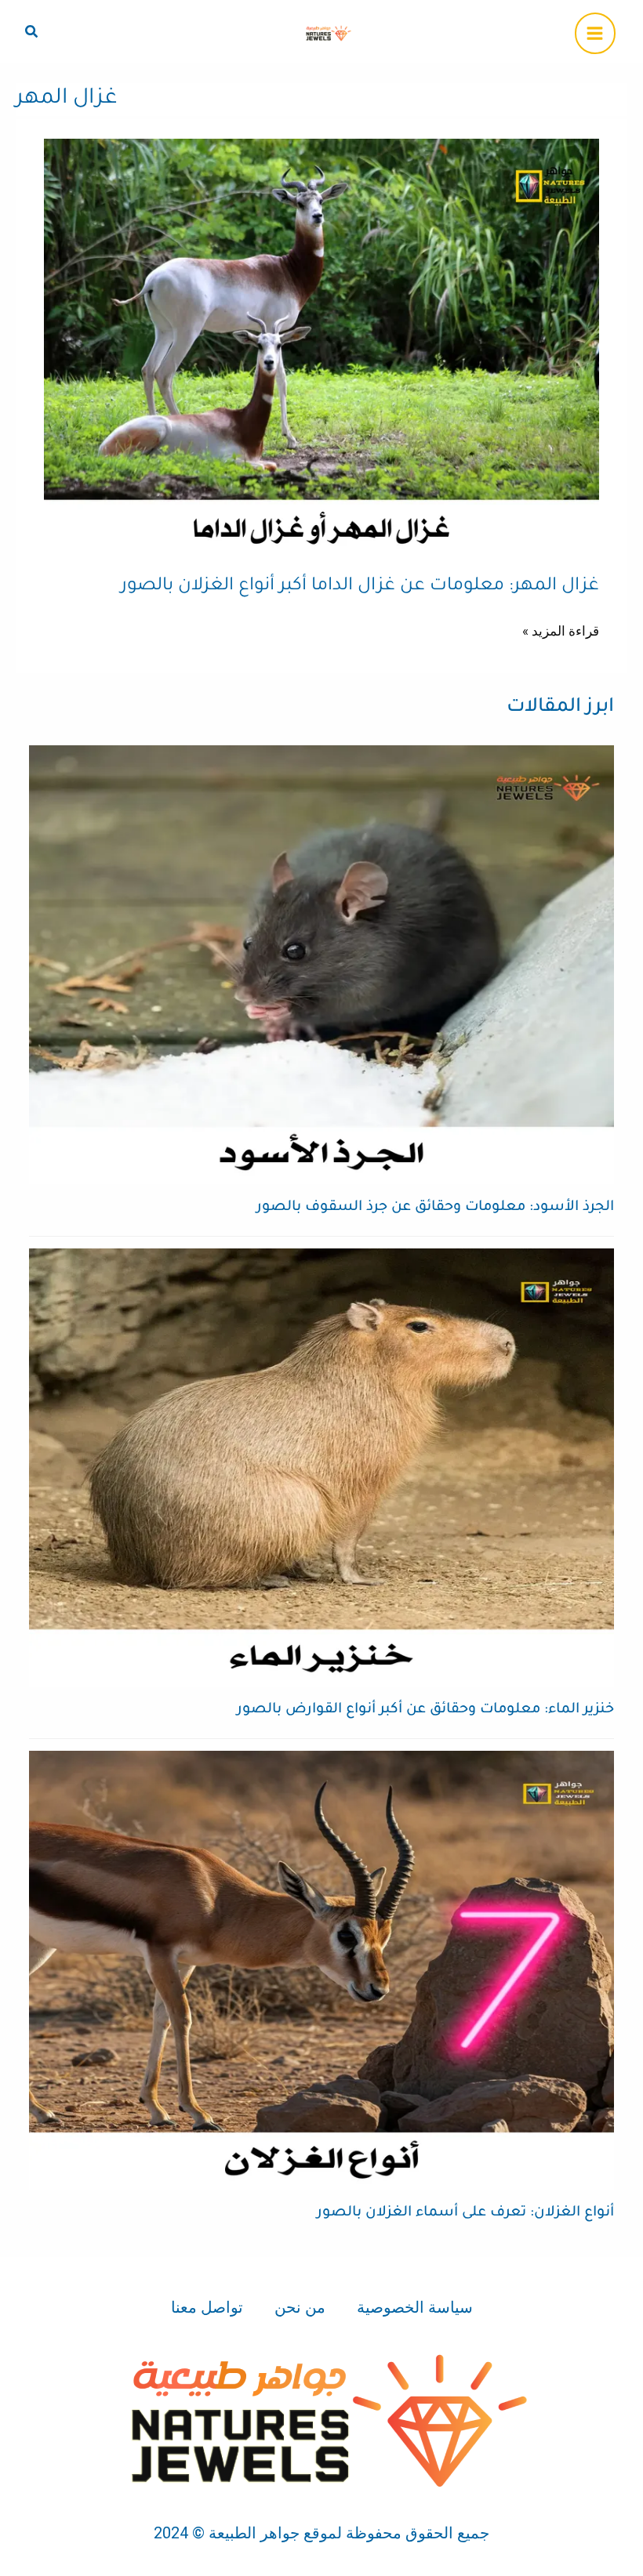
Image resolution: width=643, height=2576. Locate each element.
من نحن (300, 2307)
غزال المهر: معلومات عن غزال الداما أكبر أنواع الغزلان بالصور (360, 587)
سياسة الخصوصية (415, 2307)
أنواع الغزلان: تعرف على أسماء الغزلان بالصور (465, 2213)
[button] (31, 32)
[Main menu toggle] (596, 33)
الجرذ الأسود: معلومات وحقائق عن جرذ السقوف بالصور (435, 1208)
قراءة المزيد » (561, 629)
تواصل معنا (207, 2307)
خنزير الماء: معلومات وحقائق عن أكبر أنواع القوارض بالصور (425, 1710)
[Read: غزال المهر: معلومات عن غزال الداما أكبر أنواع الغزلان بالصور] (321, 346)
